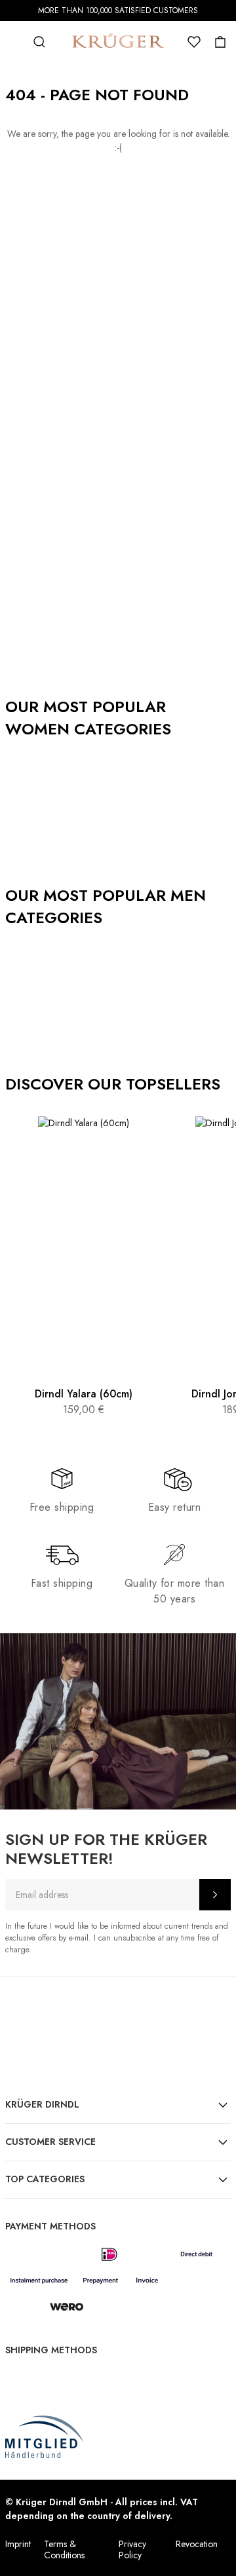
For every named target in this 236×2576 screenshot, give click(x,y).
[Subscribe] (215, 1895)
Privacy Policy (132, 2549)
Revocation (197, 2544)
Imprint (18, 2544)
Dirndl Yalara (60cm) (84, 1394)
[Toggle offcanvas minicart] (220, 42)
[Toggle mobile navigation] (13, 42)
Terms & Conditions (64, 2549)
